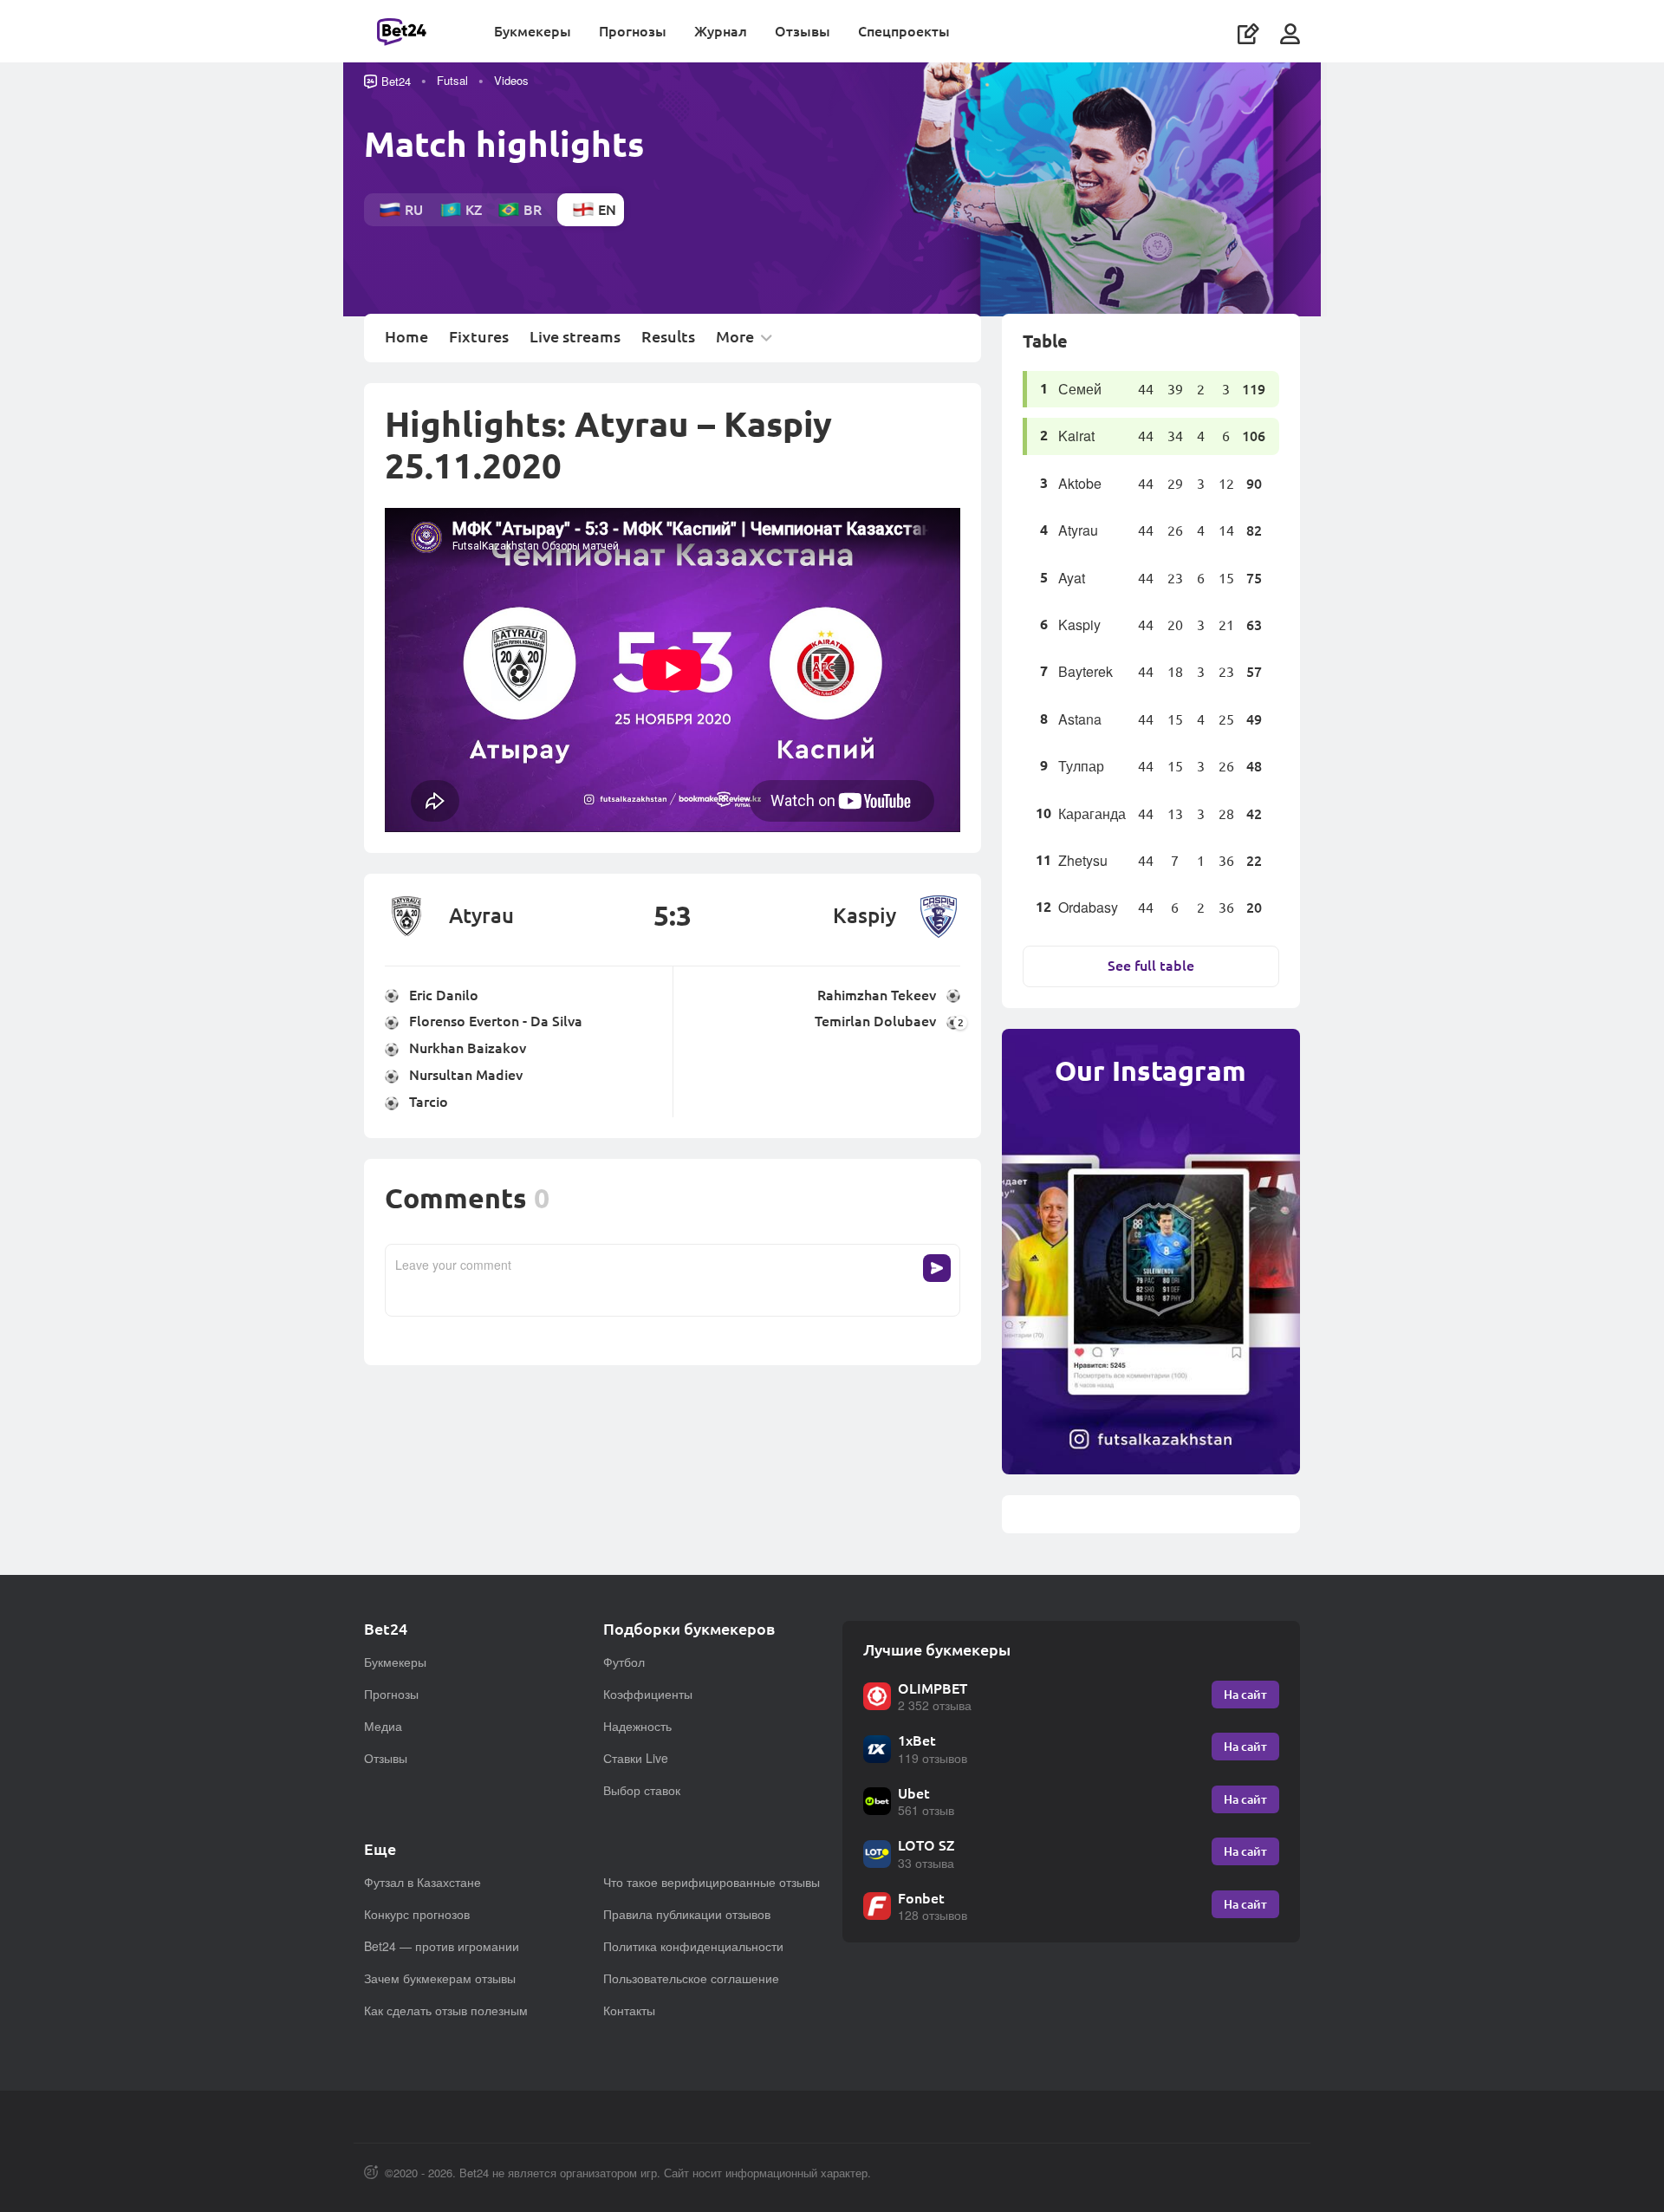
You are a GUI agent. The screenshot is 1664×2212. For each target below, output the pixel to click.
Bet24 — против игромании (442, 1946)
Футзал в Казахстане (422, 1882)
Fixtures (479, 337)
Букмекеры (533, 31)
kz (474, 209)
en (607, 209)
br (533, 209)
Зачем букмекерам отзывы (440, 1978)
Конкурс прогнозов (417, 1914)
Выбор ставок (642, 1790)
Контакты (629, 2010)
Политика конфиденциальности (693, 1946)
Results (668, 337)
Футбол (624, 1662)
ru (414, 209)
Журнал (721, 31)
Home (406, 337)
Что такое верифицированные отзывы (712, 1882)
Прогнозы (633, 31)
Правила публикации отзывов (687, 1914)
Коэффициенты (648, 1694)
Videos (511, 80)
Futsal (452, 80)
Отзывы (803, 31)
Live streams (575, 337)
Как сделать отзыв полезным (446, 2010)
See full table (1151, 965)
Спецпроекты (904, 31)
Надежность (637, 1726)
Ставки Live (636, 1758)
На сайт (1245, 1694)
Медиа (383, 1726)
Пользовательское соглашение (691, 1978)
